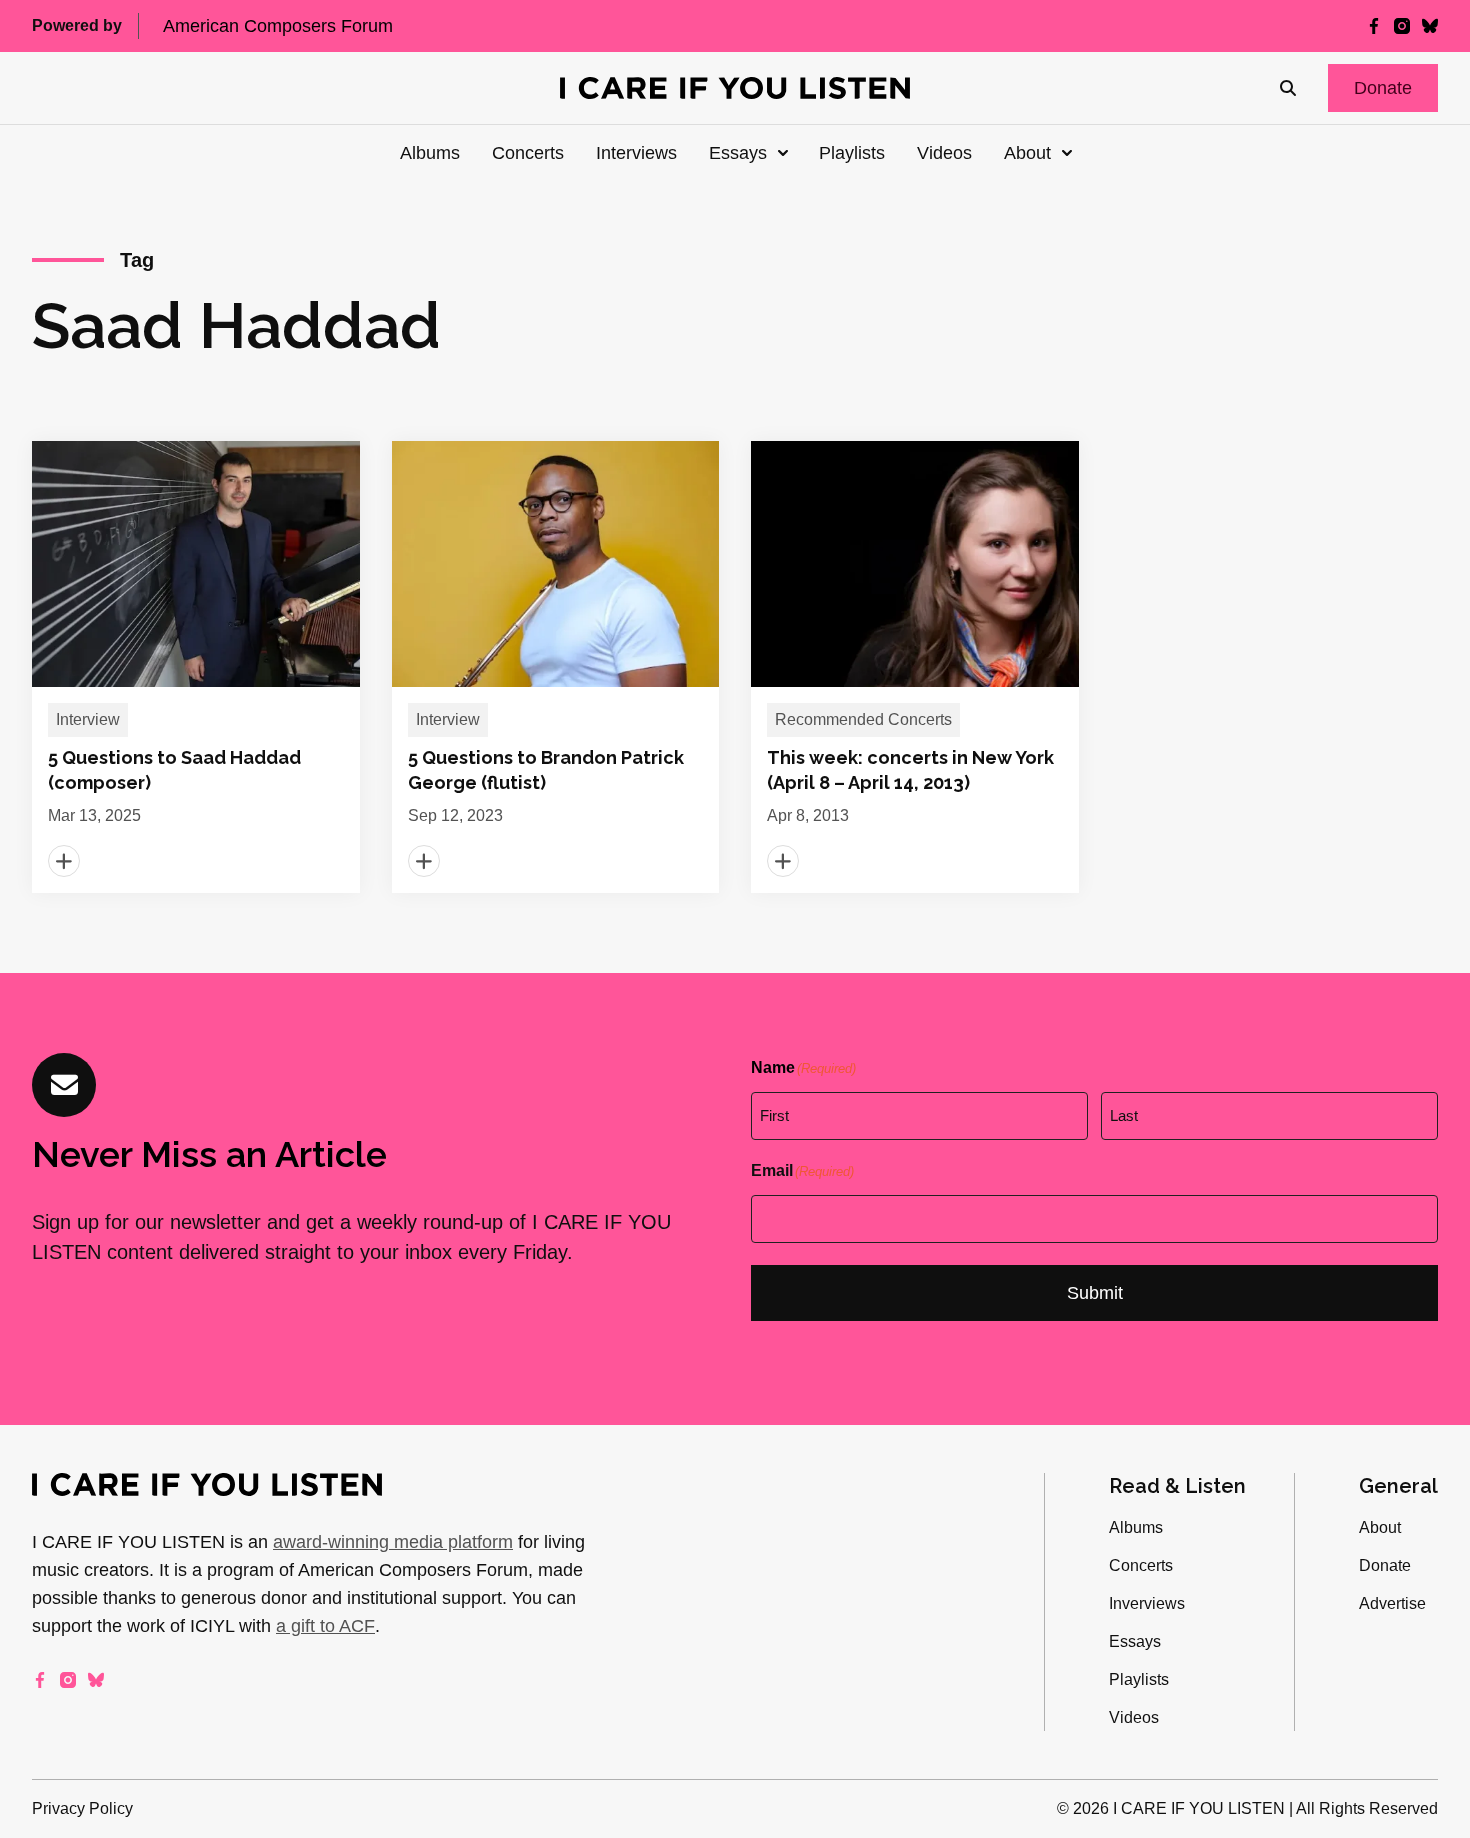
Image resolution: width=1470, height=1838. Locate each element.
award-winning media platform (393, 1542)
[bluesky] (1430, 26)
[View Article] (196, 667)
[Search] (1288, 88)
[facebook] (1374, 26)
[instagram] (1402, 26)
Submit (1095, 1293)
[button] (1383, 88)
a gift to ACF (325, 1626)
